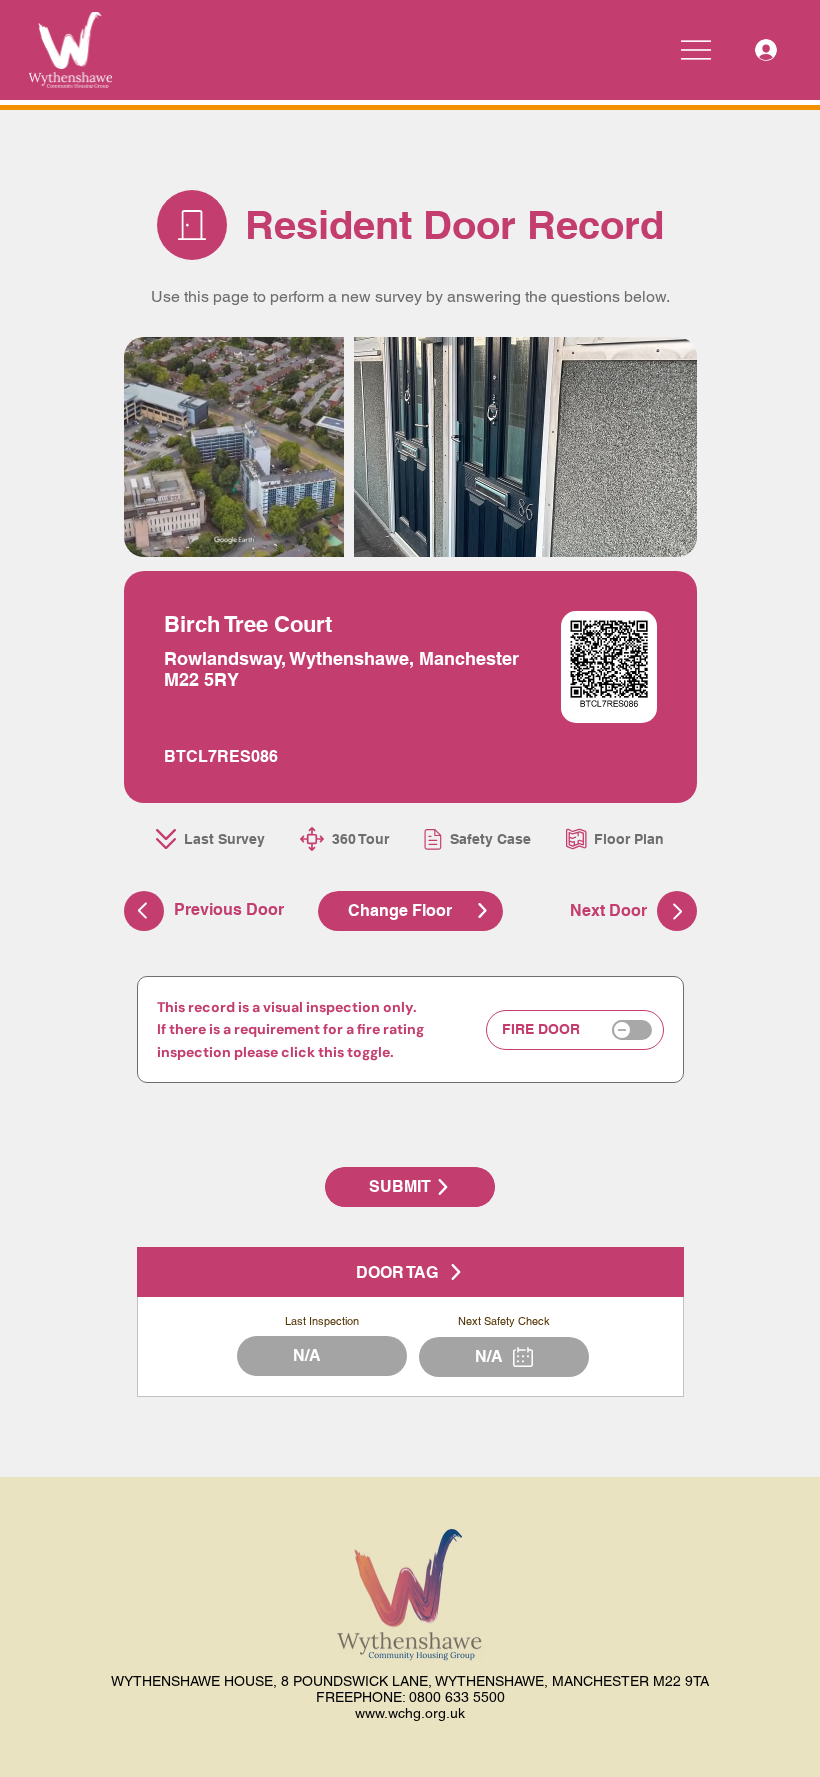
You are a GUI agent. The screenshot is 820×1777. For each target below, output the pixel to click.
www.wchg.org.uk (410, 1713)
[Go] (677, 911)
